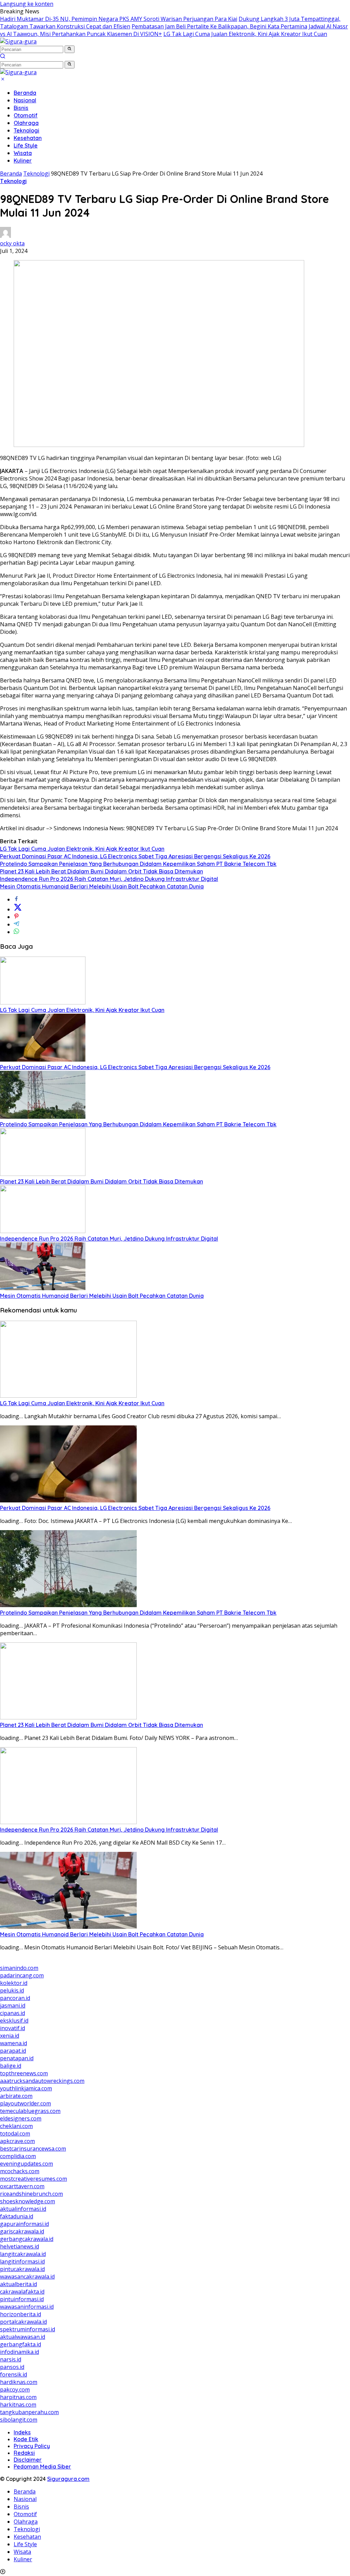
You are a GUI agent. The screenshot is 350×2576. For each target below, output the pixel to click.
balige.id (11, 2066)
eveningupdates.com (26, 2164)
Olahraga (26, 123)
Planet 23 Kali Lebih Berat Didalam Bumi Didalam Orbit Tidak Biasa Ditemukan (102, 871)
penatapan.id (17, 2058)
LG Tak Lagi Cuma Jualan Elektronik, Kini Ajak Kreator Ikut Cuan (245, 34)
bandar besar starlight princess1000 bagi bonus (62, 1960)
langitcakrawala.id (23, 2254)
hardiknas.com (19, 2382)
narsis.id (11, 2359)
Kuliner (23, 161)
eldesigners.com (21, 2118)
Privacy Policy (32, 2446)
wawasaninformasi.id (27, 2307)
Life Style (26, 145)
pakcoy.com (15, 2389)
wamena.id (14, 2043)
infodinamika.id (19, 2352)
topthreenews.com (24, 2073)
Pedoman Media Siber (42, 2466)
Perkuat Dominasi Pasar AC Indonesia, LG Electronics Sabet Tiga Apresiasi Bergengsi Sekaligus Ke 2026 (135, 856)
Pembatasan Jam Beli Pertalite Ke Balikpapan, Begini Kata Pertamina (219, 26)
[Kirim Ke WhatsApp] (16, 932)
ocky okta (12, 243)
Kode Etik (26, 2439)
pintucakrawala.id (22, 2269)
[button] (70, 49)
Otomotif (26, 115)
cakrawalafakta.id (22, 2292)
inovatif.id (12, 2028)
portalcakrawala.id (23, 2322)
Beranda (25, 93)
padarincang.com (22, 1975)
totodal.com (15, 2133)
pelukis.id (12, 1990)
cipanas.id (12, 2013)
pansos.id (12, 2367)
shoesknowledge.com (28, 2201)
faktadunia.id (17, 2216)
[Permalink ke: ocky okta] (5, 236)
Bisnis (21, 108)
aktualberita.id (18, 2284)
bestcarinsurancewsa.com (33, 2149)
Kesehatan (28, 138)
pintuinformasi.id (22, 2299)
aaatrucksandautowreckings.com (42, 2081)
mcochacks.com (20, 2171)
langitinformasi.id (22, 2261)
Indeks (22, 2432)
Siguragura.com (68, 2479)
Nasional (25, 100)
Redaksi (24, 2453)
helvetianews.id (19, 2246)
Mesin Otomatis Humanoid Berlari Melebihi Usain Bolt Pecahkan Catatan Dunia (102, 886)
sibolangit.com (19, 2420)
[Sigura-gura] (18, 41)
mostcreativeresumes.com (33, 2179)
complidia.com (18, 2156)
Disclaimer (28, 2460)
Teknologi (26, 130)
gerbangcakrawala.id (27, 2239)
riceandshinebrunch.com (31, 2194)
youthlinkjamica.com (26, 2088)
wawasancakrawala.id (27, 2277)
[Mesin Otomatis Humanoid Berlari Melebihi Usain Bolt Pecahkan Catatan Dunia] (43, 1288)
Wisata (23, 153)
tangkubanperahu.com (29, 2412)
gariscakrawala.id (22, 2231)
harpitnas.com (18, 2397)
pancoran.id (15, 1998)
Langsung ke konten (27, 4)
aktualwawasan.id (23, 2337)
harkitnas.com (18, 2405)
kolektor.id (14, 1983)
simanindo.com (19, 1968)
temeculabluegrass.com (30, 2111)
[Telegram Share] (16, 924)
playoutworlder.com (25, 2103)
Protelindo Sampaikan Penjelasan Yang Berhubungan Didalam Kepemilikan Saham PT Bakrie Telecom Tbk (138, 864)
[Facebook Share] (16, 899)
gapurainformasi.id (24, 2224)
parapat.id (13, 2051)
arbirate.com (16, 2096)
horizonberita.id (21, 2314)
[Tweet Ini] (18, 909)
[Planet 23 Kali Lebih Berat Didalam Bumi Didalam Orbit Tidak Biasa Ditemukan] (43, 1174)
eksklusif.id (14, 2021)
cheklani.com (16, 2126)
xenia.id (10, 2036)
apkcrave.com (17, 2141)
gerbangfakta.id (21, 2344)
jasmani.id (13, 2005)
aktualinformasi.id (23, 2209)
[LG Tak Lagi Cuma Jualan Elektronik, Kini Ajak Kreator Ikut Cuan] (43, 1002)
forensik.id (14, 2374)
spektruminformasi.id (28, 2329)
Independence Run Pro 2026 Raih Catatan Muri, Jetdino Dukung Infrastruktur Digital (109, 879)
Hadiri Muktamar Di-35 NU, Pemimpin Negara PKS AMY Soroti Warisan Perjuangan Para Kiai (119, 19)
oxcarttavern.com (22, 2186)
